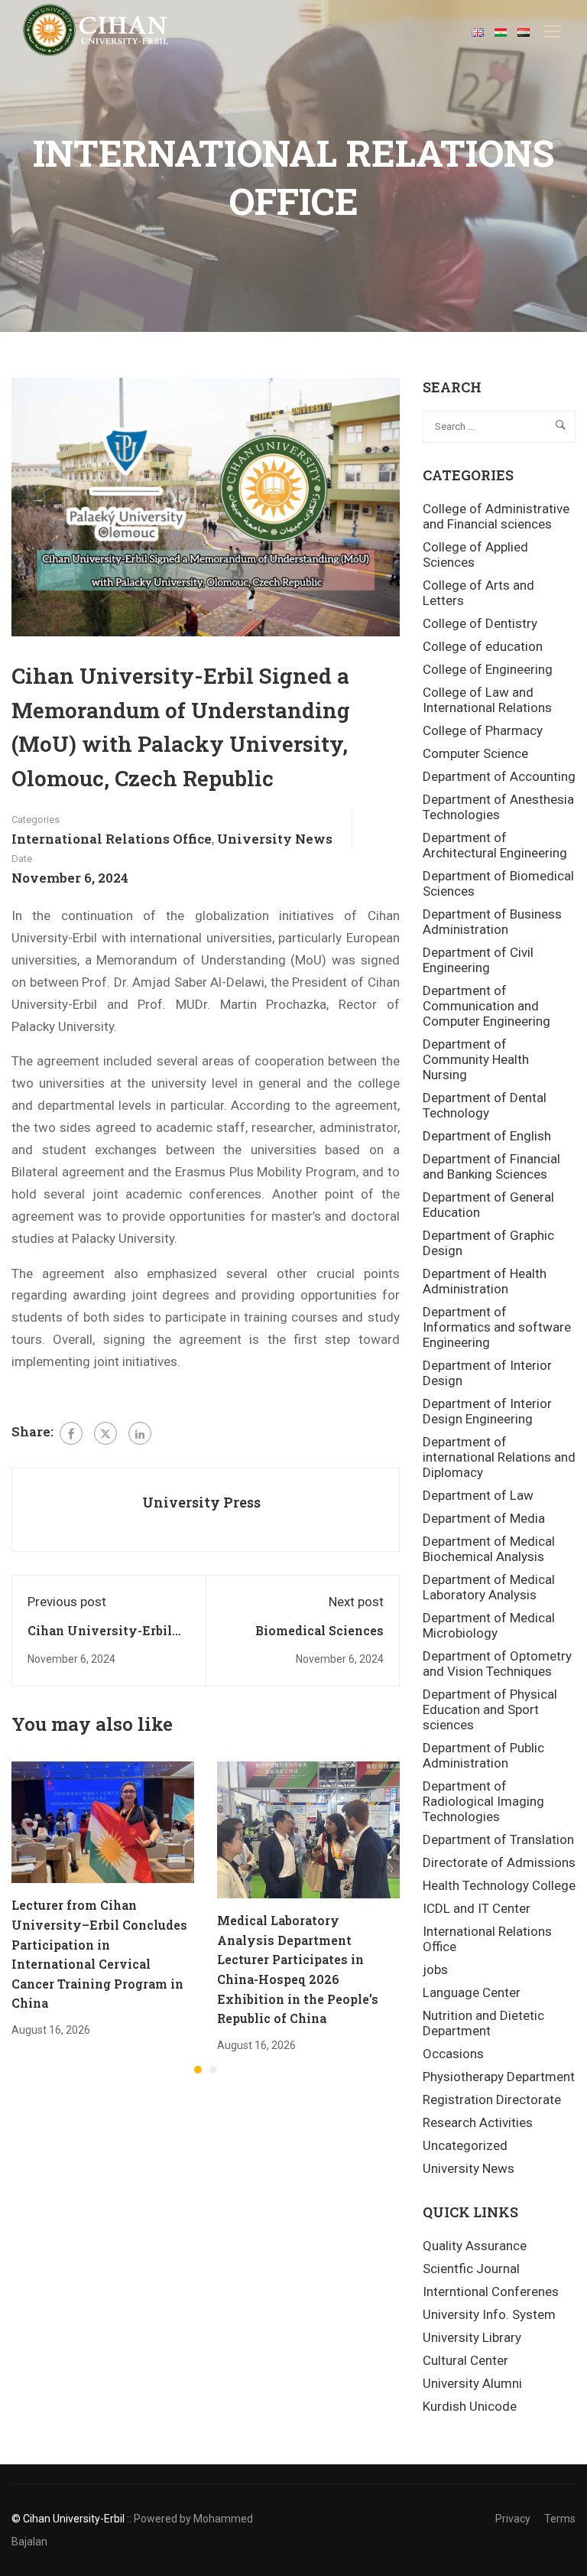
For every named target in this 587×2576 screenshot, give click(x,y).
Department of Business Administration (492, 922)
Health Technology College (499, 1885)
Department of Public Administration (483, 1755)
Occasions (453, 2054)
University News (275, 839)
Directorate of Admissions (499, 1862)
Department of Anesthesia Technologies (498, 807)
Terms (560, 2519)
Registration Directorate (492, 2100)
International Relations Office (112, 839)
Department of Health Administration (485, 1281)
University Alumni (472, 2383)
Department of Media (484, 1518)
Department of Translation (498, 1839)
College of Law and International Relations (487, 700)
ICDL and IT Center (477, 1908)
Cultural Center (465, 2360)
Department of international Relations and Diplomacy (499, 1457)
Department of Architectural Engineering (495, 845)
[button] (198, 2070)
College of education (483, 646)
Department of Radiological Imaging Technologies (483, 1801)
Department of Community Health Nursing (476, 1059)
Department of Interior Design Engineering (487, 1411)
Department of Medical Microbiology (489, 1625)
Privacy (513, 2519)
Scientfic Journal (471, 2269)
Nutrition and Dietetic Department (483, 2023)
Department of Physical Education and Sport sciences (490, 1709)
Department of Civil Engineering (478, 960)
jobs (435, 1969)
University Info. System (489, 2314)
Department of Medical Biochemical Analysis (489, 1549)
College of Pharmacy (483, 730)
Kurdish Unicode (470, 2406)
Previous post (67, 1602)
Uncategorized (465, 2145)
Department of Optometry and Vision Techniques (497, 1664)
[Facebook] (71, 1433)
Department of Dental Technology (485, 1105)
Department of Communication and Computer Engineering (486, 1006)
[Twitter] (105, 1433)
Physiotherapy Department (499, 2077)
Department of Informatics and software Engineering (497, 1327)
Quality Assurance (475, 2246)
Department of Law (478, 1495)
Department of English (487, 1136)
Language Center (472, 1992)
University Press (201, 1502)
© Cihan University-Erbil (68, 2519)
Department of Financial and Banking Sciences (491, 1166)
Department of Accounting (499, 776)
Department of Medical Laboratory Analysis (489, 1587)
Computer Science (475, 753)
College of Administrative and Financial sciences (496, 516)
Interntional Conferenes (491, 2291)
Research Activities (478, 2122)
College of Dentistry (480, 623)
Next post (356, 1602)
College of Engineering (488, 669)
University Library (472, 2337)
